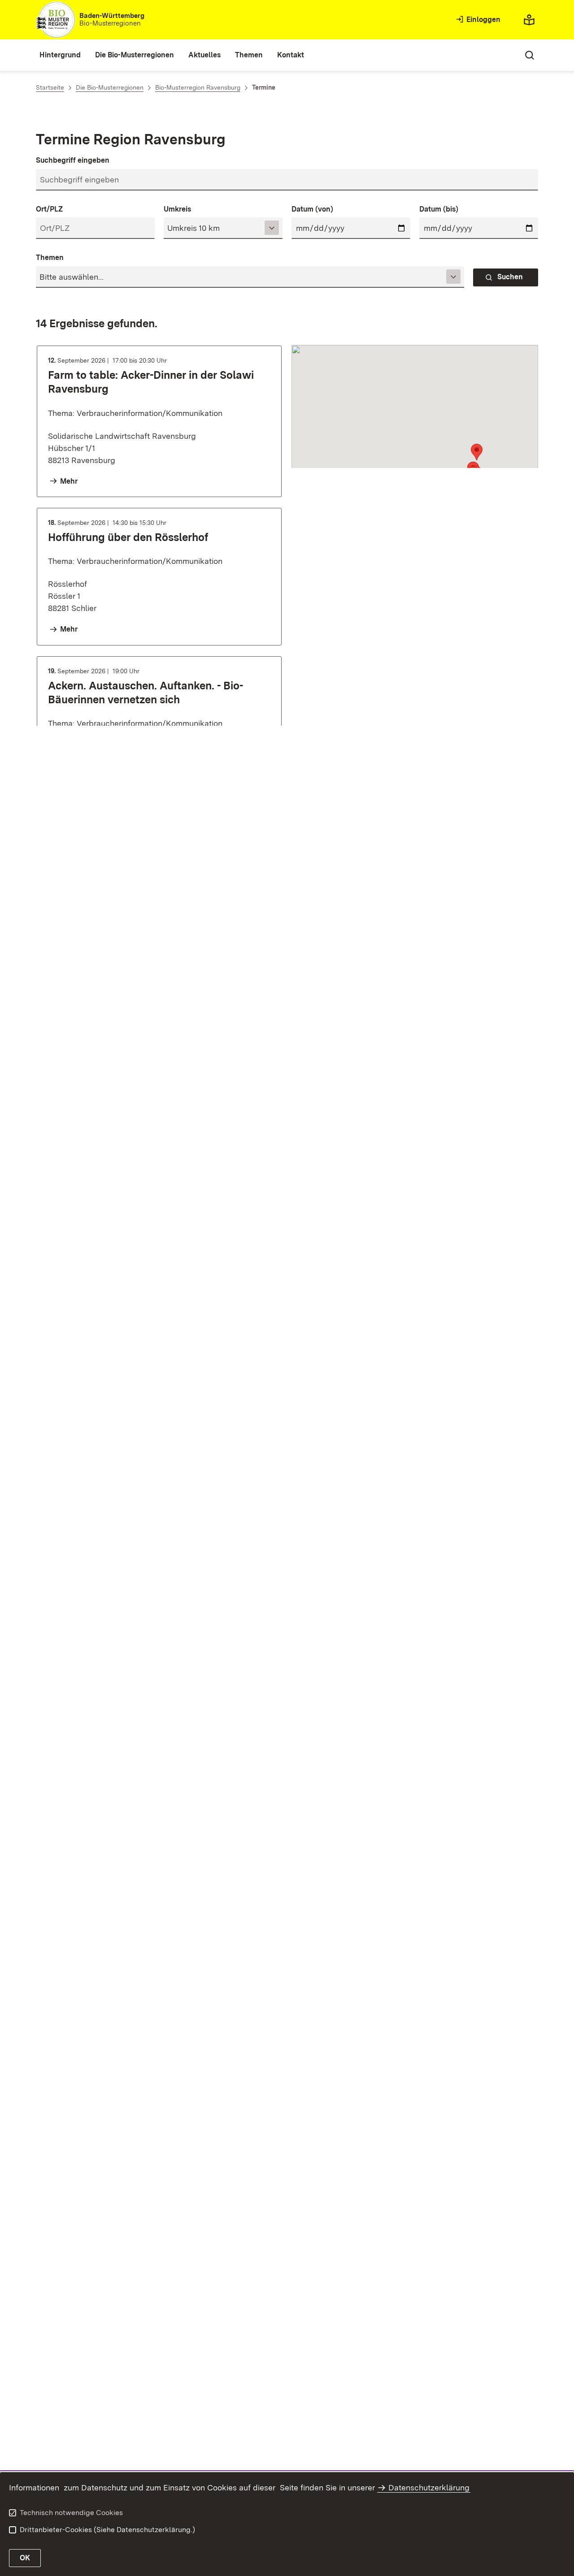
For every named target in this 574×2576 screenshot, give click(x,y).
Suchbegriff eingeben (73, 160)
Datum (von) (312, 209)
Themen (50, 258)
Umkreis (177, 209)
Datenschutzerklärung (429, 2487)
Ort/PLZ (49, 209)
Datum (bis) (439, 209)
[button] (477, 452)
